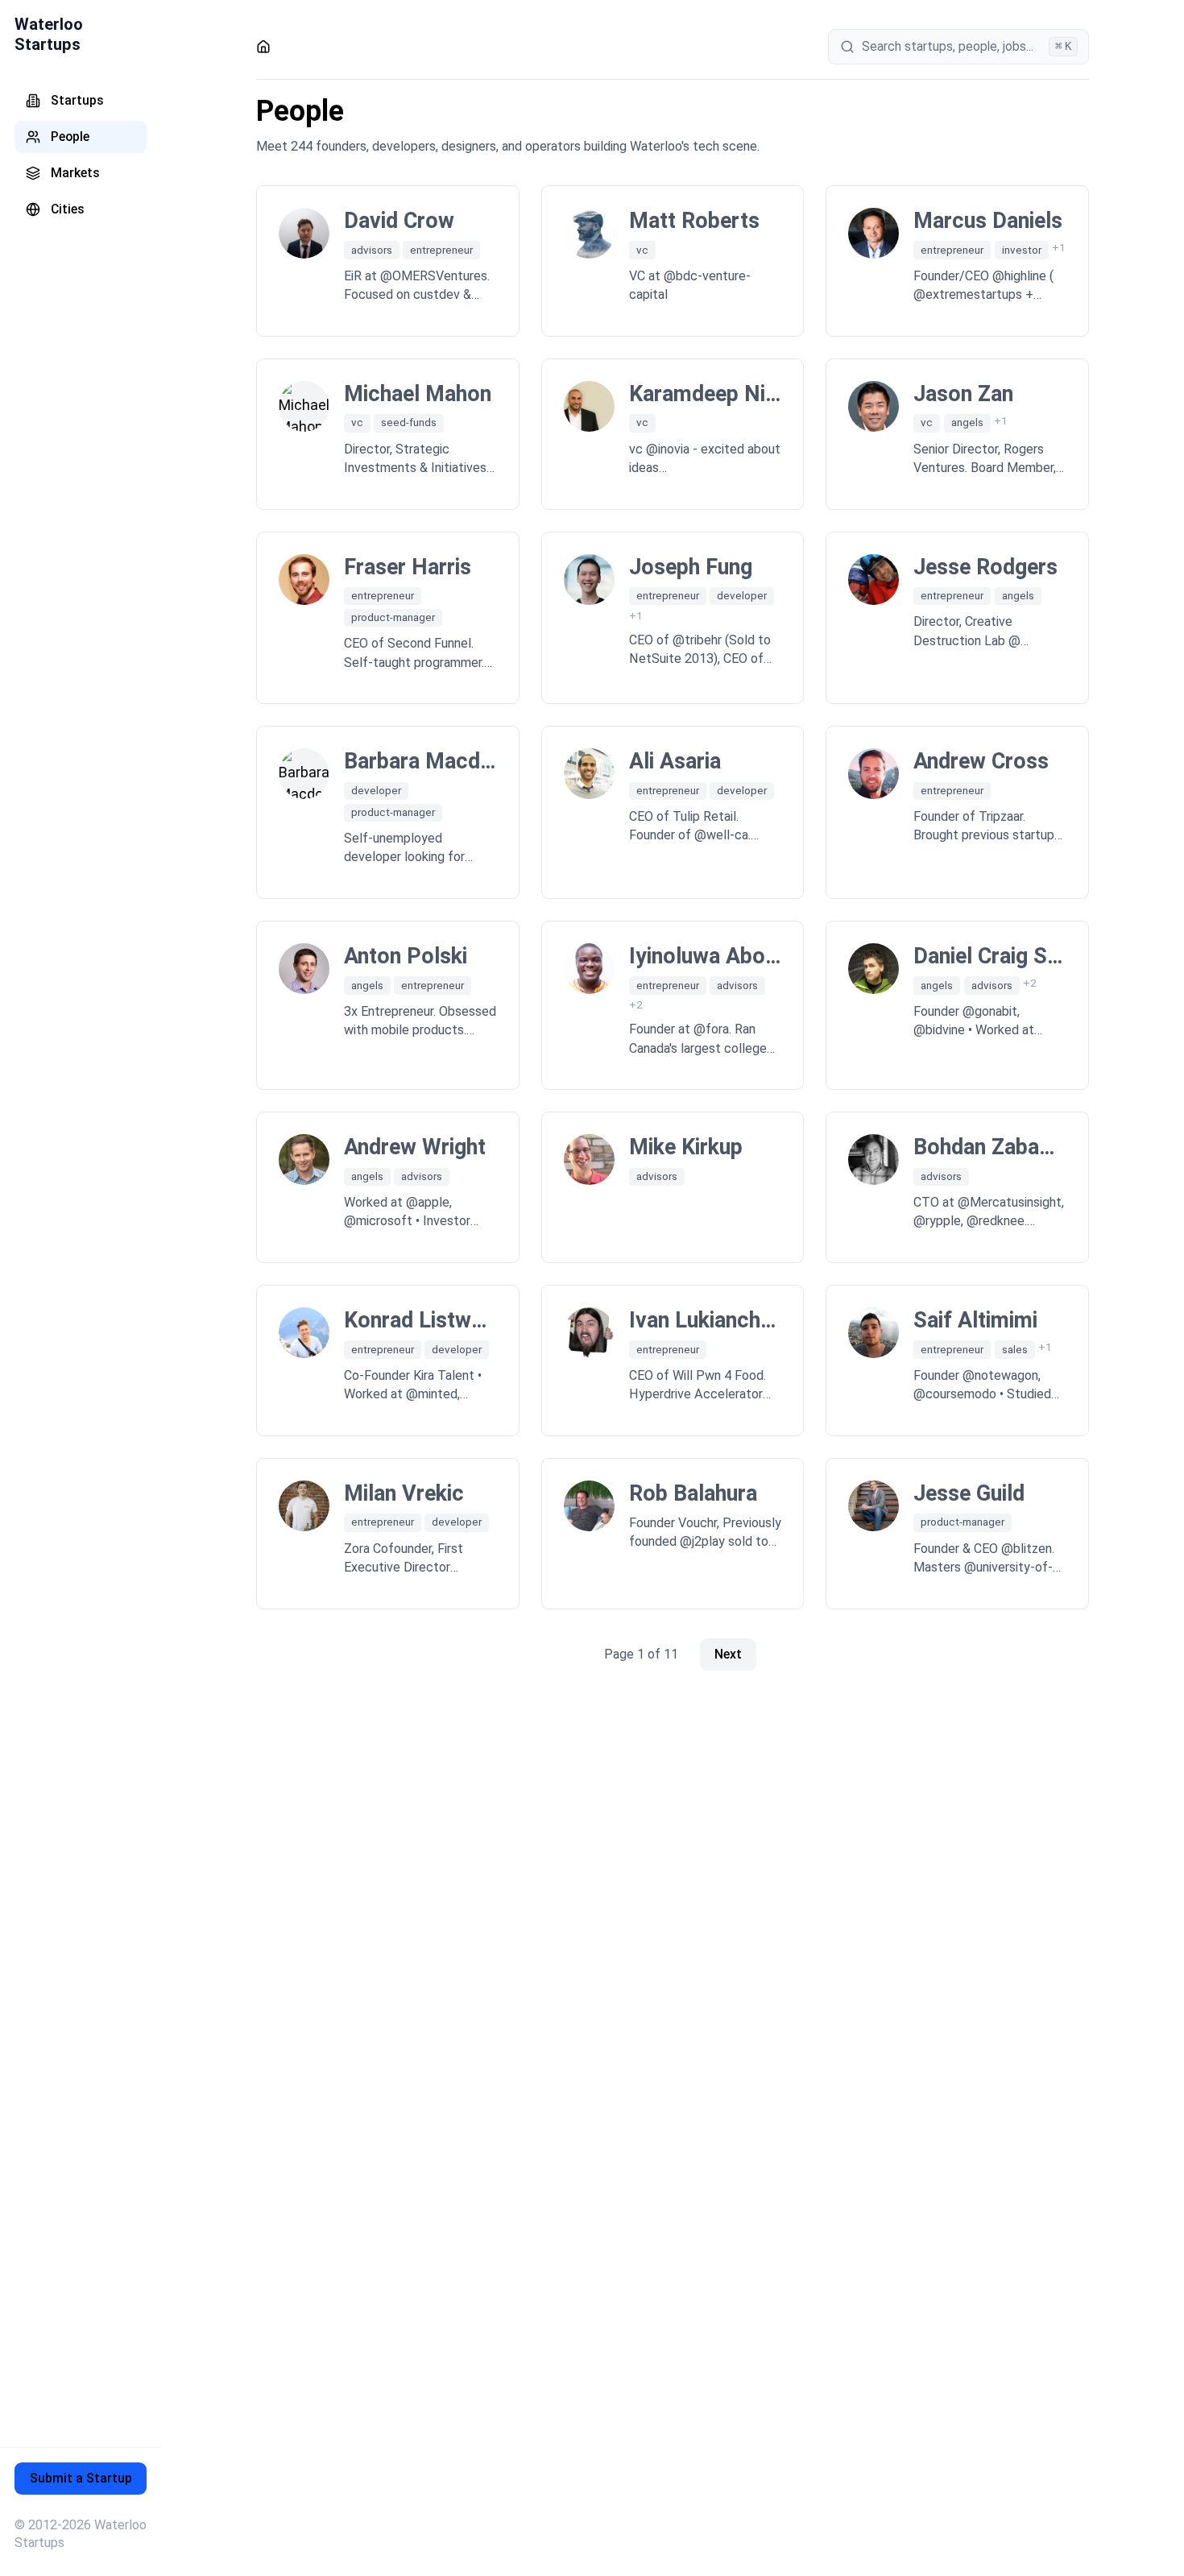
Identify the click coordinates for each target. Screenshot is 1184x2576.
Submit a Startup (81, 2478)
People (70, 137)
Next (728, 1654)
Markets (75, 173)
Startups (77, 100)
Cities (68, 209)
